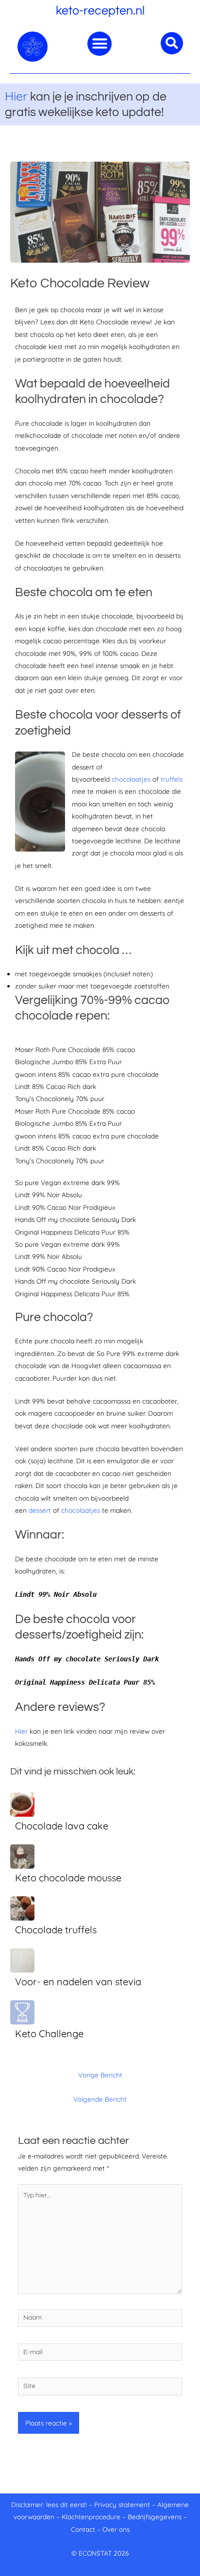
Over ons (116, 2529)
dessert (40, 1510)
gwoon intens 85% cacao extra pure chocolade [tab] (87, 1074)
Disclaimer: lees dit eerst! (49, 2504)
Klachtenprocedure (91, 2517)
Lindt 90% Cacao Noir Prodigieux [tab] (65, 1207)
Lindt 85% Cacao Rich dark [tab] (56, 1086)
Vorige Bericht (100, 2075)
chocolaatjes (131, 779)
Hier (16, 96)
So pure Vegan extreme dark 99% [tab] (67, 1182)
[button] (100, 44)
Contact (83, 2529)
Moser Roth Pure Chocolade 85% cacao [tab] (75, 1049)
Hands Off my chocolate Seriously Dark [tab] (75, 1219)
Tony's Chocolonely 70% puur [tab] (60, 1098)
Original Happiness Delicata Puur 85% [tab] (72, 1232)
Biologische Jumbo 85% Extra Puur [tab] (68, 1062)
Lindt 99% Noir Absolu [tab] (49, 1195)
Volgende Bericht (100, 2099)
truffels (172, 779)
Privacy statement (122, 2504)
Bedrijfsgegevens (156, 2517)
